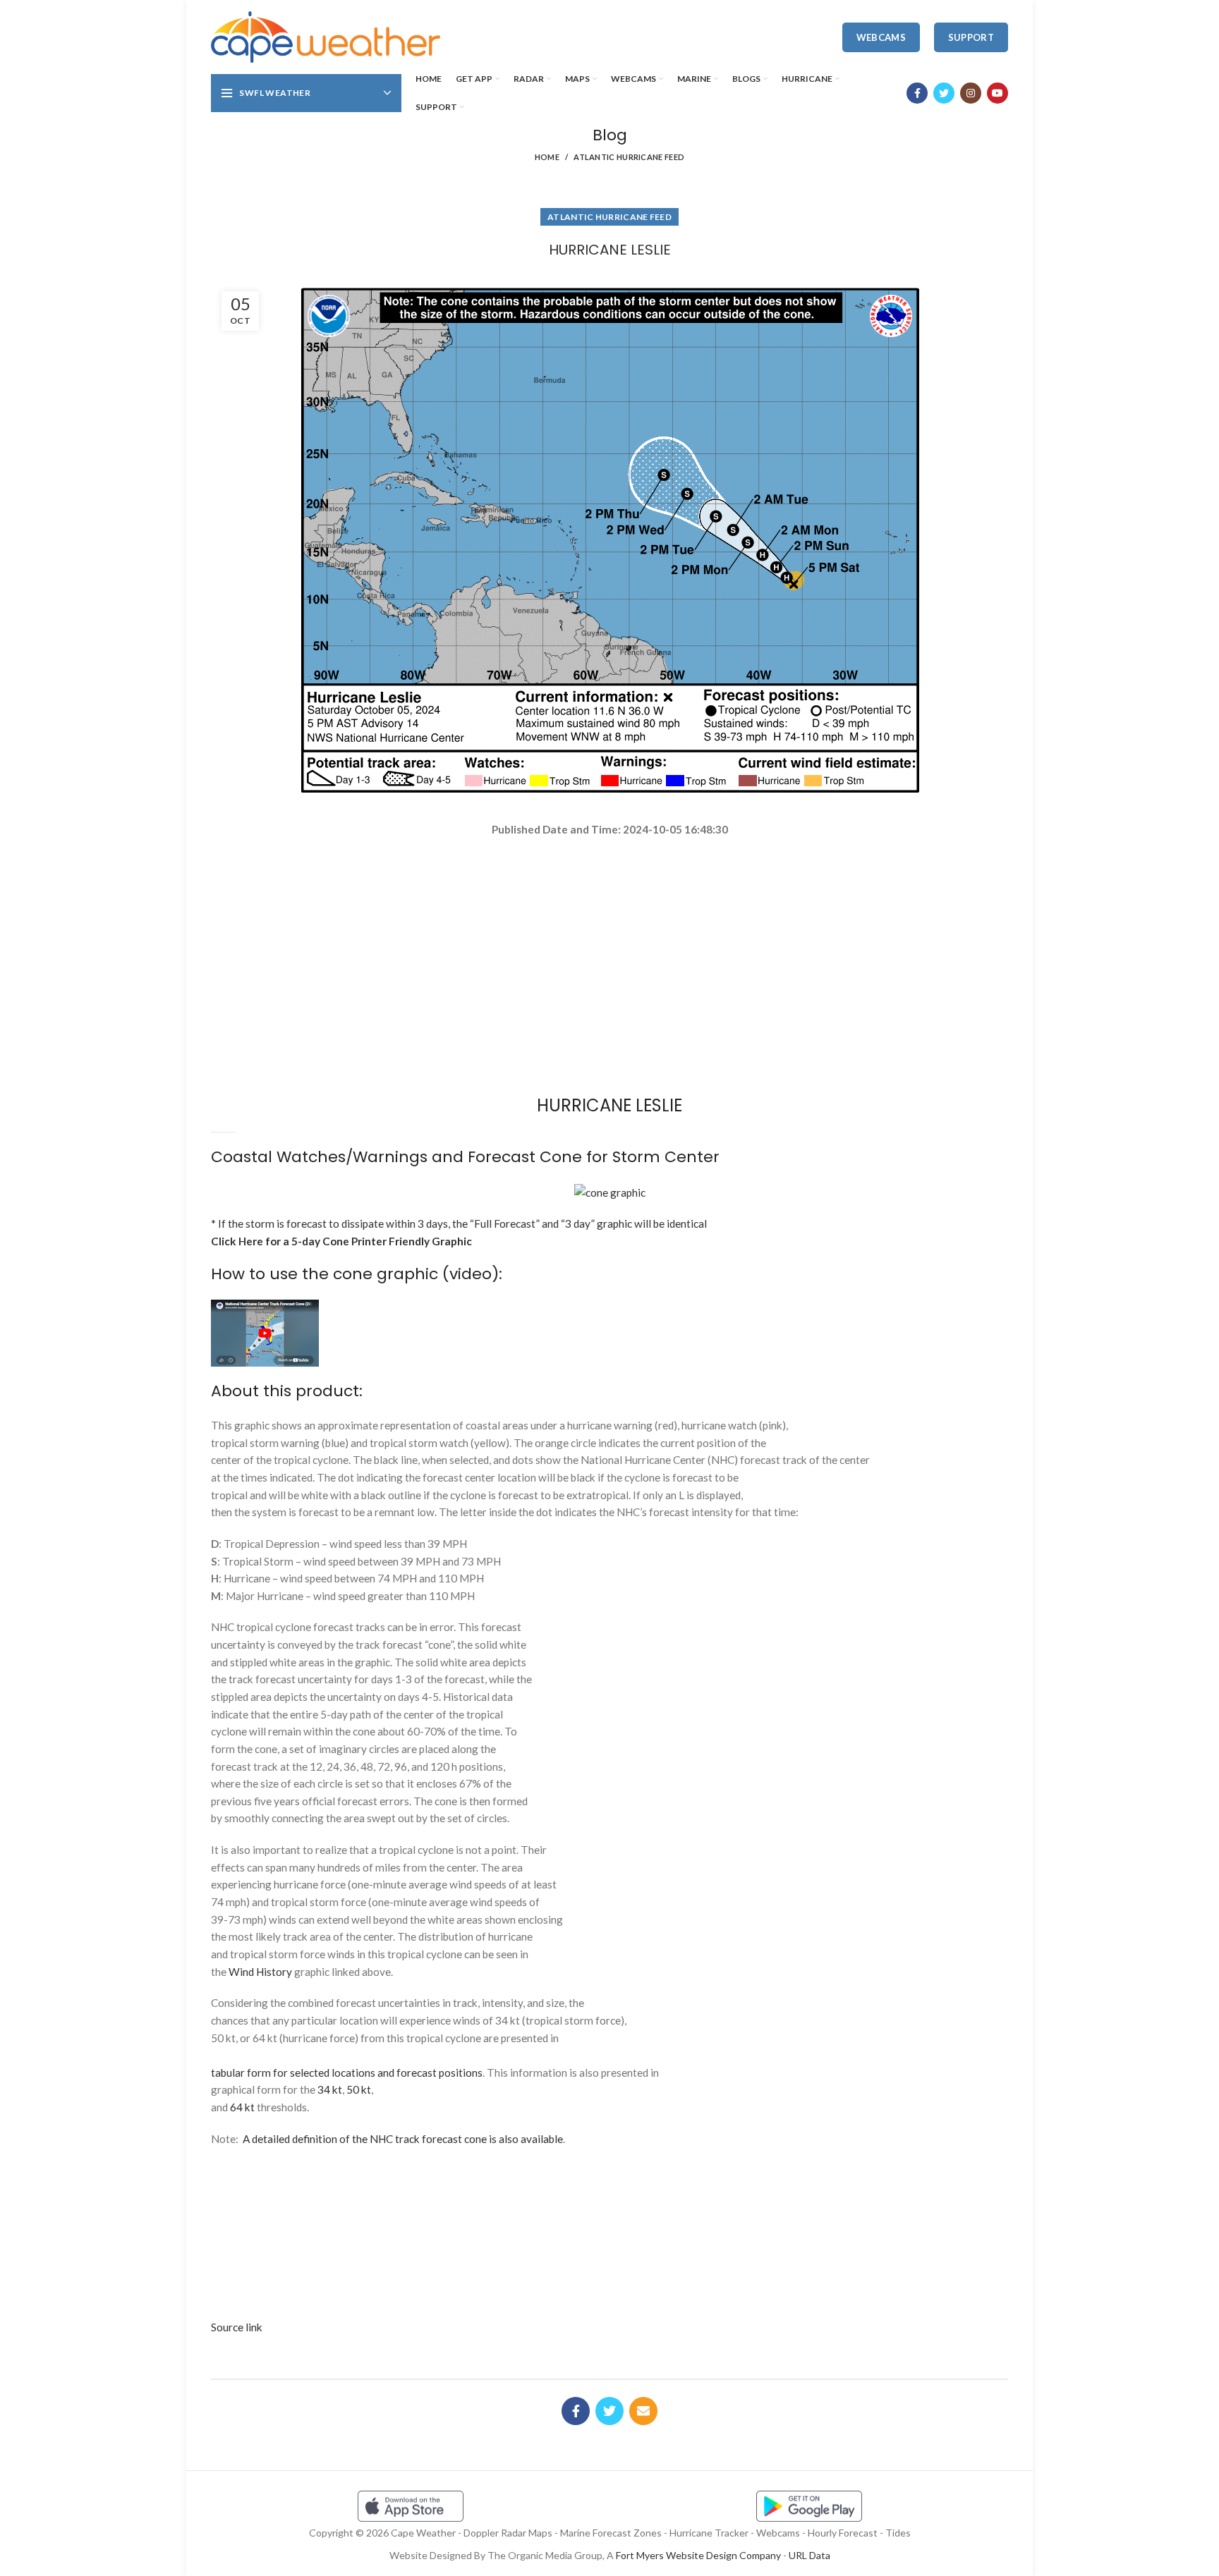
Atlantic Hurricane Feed (629, 157)
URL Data (809, 2555)
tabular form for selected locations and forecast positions (347, 2073)
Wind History (260, 1972)
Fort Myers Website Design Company (698, 2555)
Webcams (881, 37)
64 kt (242, 2107)
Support (971, 37)
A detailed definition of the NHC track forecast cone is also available (403, 2139)
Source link (237, 2327)
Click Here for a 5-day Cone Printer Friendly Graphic (341, 1241)
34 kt (330, 2089)
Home (547, 157)
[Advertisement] (609, 888)
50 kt (359, 2089)
